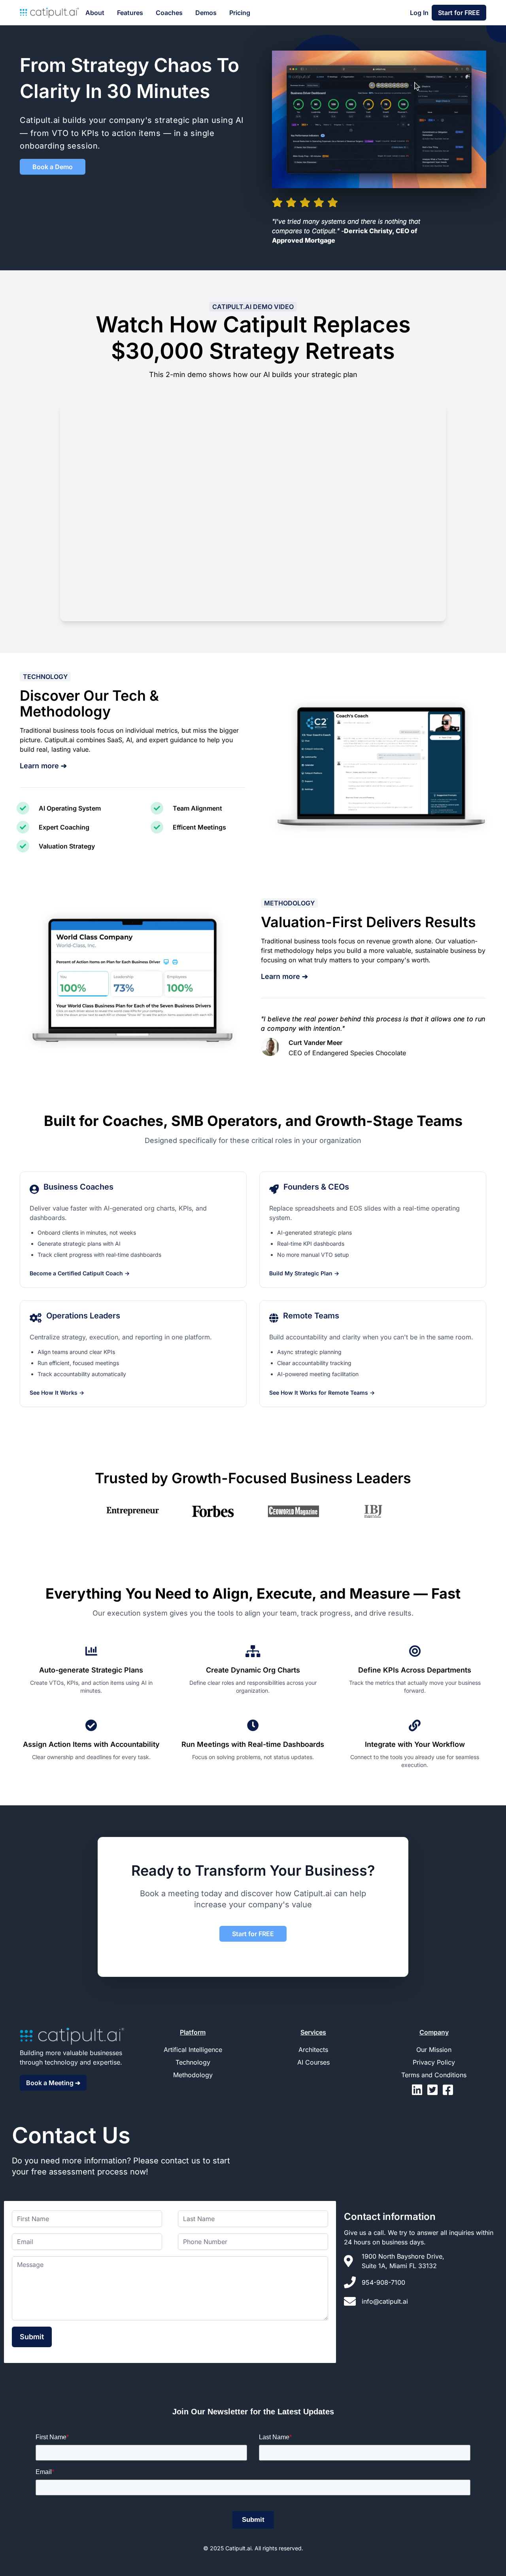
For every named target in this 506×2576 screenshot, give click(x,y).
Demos (206, 13)
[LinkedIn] (420, 2092)
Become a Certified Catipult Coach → (80, 1273)
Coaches (169, 13)
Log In (419, 13)
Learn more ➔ (43, 766)
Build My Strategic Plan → (304, 1273)
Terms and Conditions (434, 2075)
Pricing (240, 13)
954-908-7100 (383, 2282)
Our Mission (434, 2050)
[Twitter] (435, 2092)
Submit (32, 2337)
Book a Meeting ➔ (53, 2083)
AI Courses (313, 2062)
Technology (193, 2062)
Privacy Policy (434, 2062)
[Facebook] (449, 2092)
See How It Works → (57, 1393)
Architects (313, 2050)
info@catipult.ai (385, 2301)
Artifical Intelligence (193, 2050)
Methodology (193, 2075)
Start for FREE (459, 13)
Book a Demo (53, 167)
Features (130, 13)
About (95, 13)
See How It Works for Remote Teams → (322, 1393)
